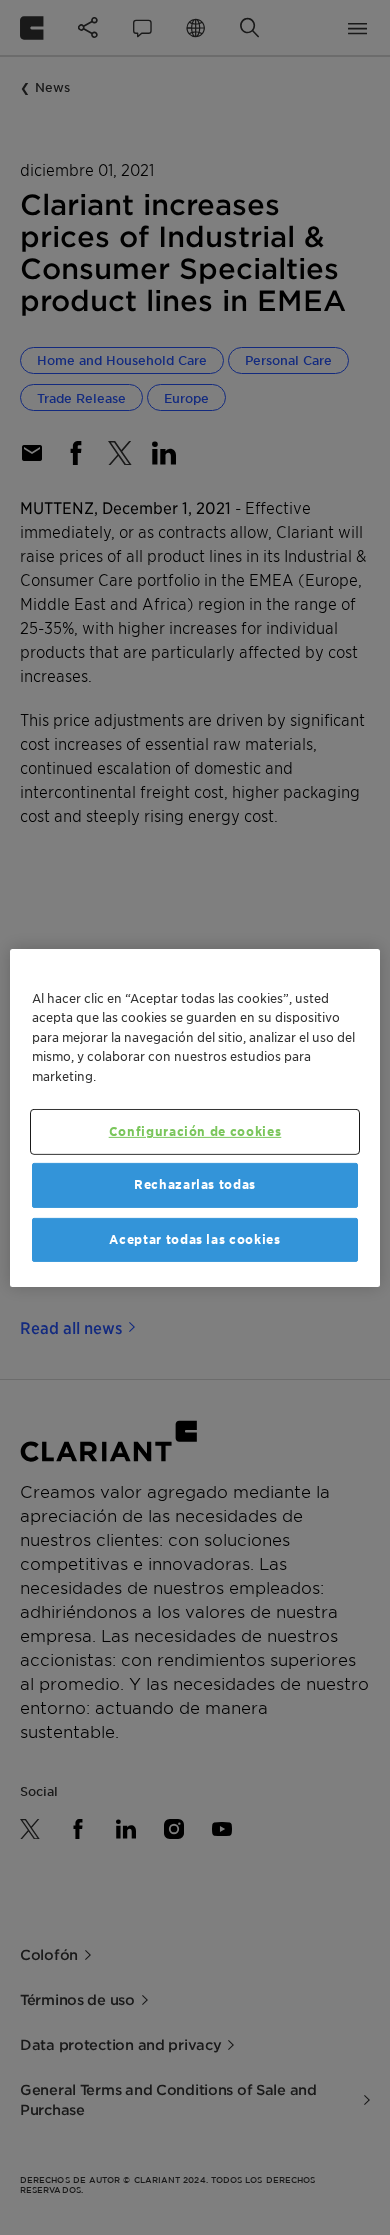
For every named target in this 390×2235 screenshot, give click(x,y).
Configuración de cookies (195, 1131)
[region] (195, 1117)
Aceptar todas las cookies (194, 1238)
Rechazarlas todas (195, 1184)
